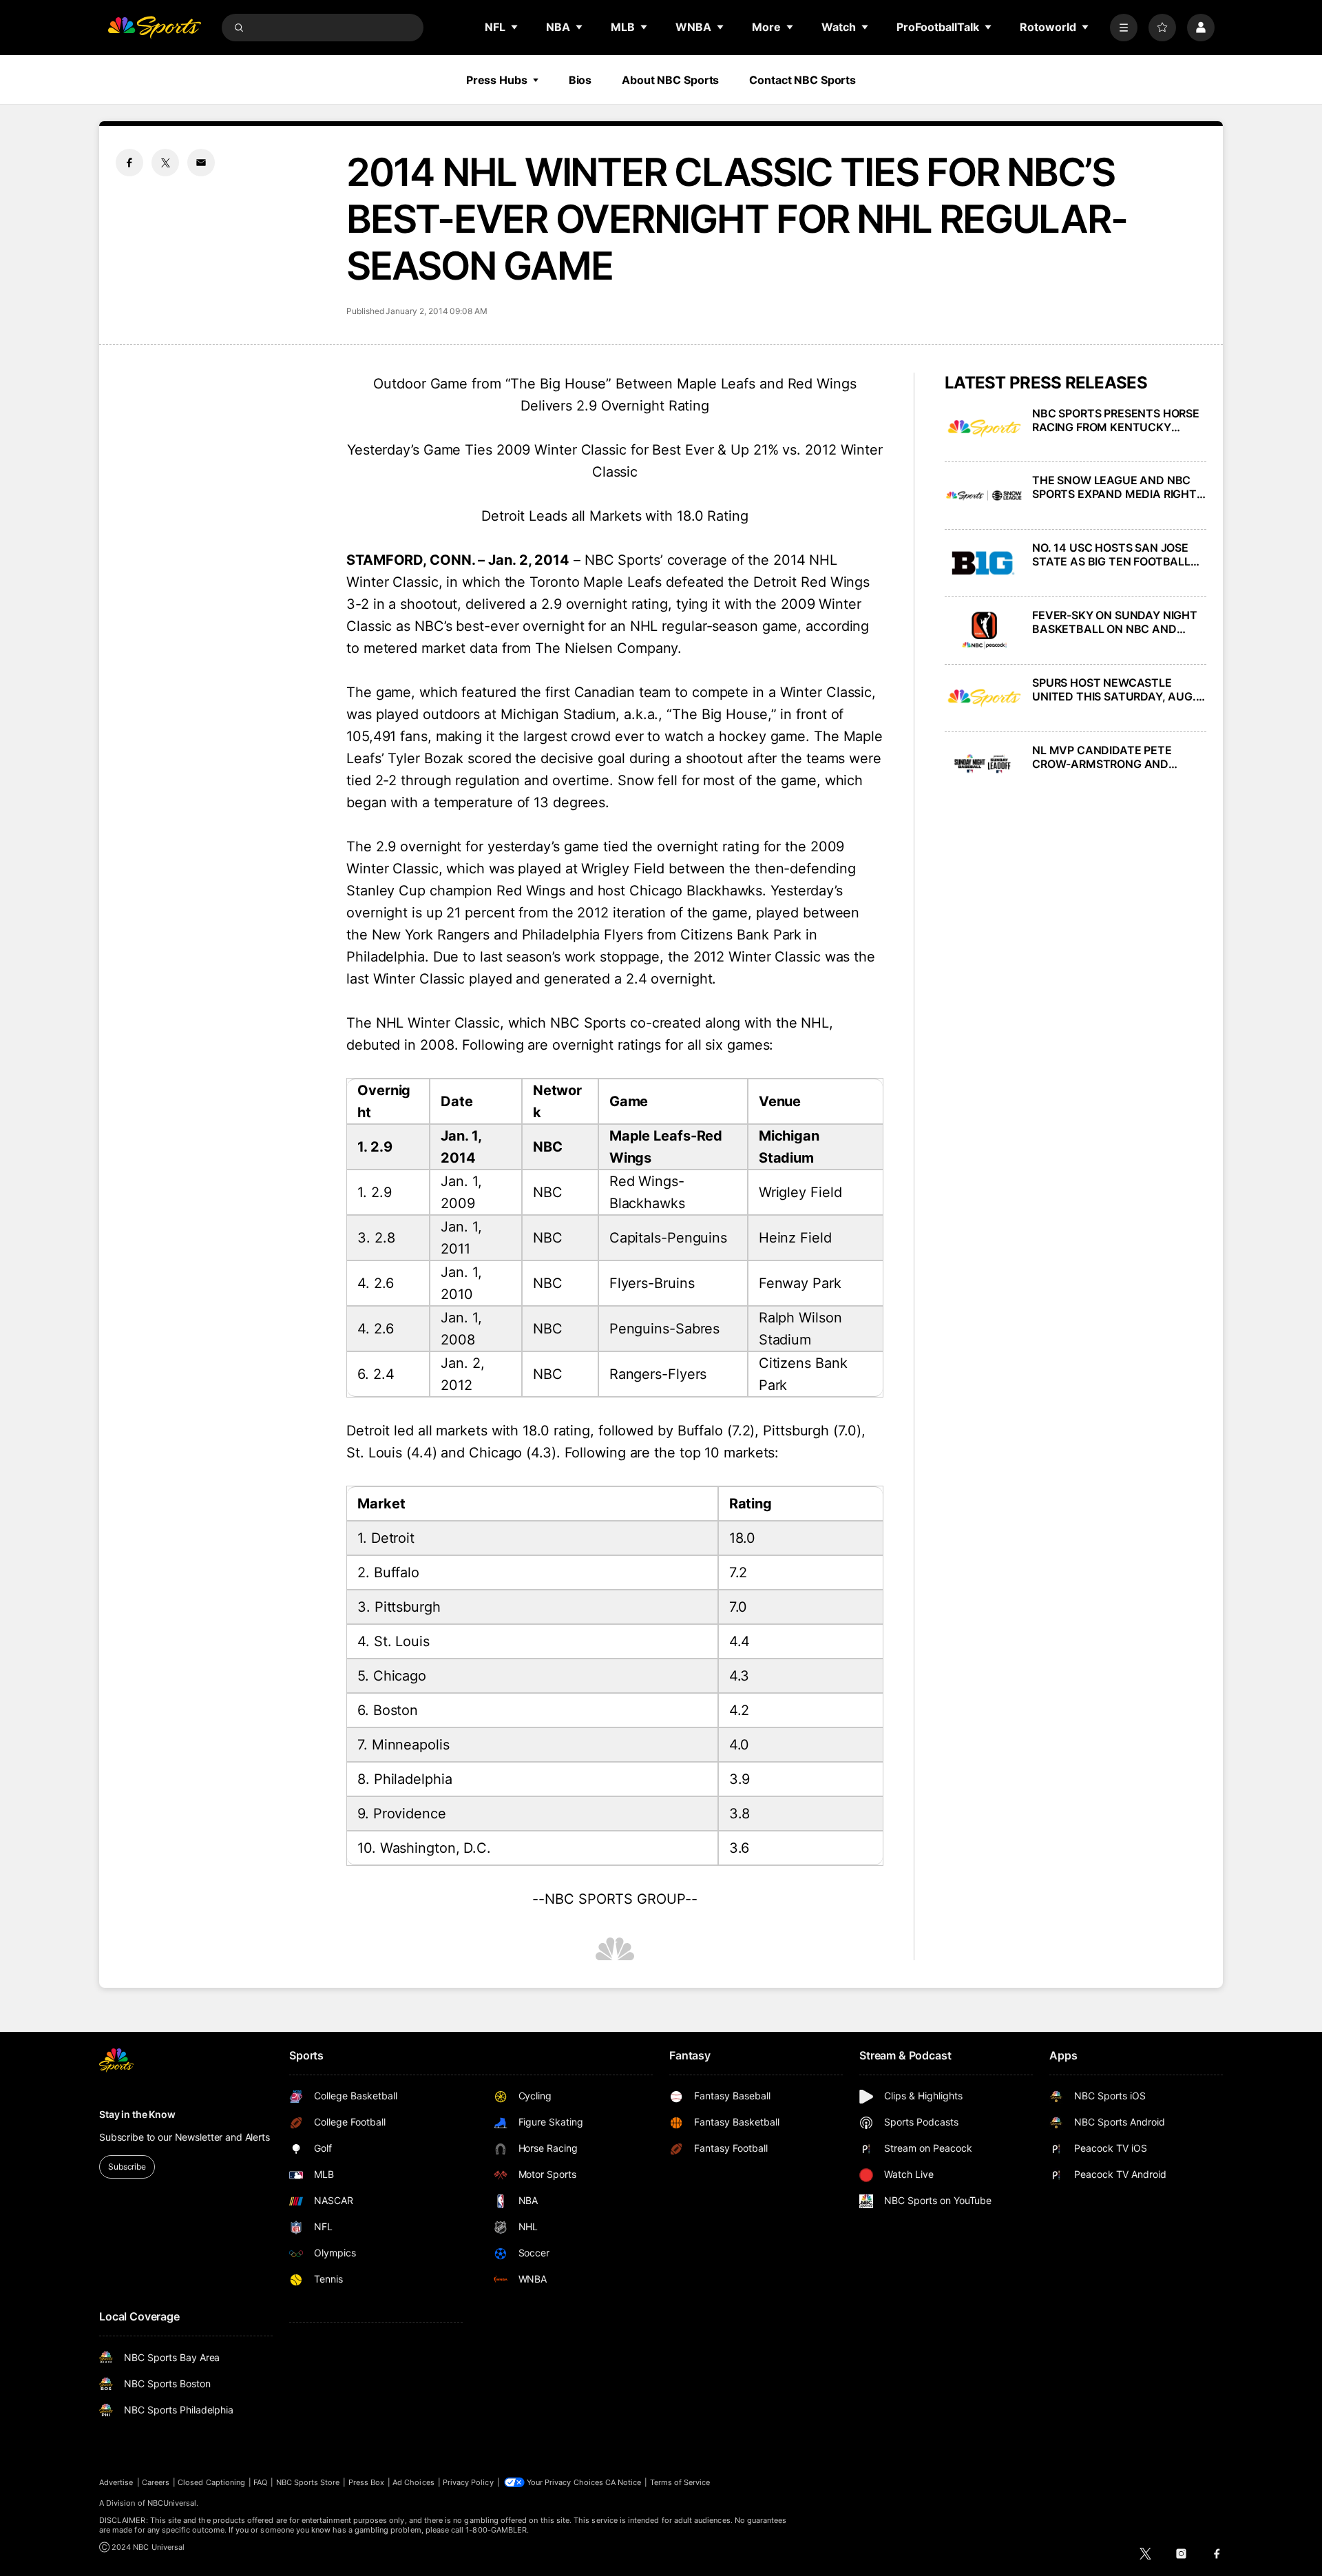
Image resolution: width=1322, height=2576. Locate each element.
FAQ (260, 2482)
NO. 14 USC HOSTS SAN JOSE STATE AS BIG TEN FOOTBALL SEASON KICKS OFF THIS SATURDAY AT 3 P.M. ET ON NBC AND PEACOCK (1119, 554)
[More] (1124, 28)
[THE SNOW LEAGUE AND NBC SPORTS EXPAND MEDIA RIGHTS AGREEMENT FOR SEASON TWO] (984, 496)
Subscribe (127, 2167)
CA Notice (623, 2482)
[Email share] (201, 163)
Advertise (116, 2482)
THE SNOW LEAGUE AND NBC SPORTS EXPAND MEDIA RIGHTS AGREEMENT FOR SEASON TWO (1118, 487)
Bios (580, 80)
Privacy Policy (468, 2482)
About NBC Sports (670, 80)
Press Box (367, 2482)
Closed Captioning (211, 2482)
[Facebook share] (129, 163)
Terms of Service (680, 2482)
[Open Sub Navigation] (515, 27)
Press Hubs (497, 80)
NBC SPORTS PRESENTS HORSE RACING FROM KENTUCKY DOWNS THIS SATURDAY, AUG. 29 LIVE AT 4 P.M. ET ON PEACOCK (1116, 420)
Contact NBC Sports (802, 80)
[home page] (154, 28)
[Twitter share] (165, 163)
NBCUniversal (172, 2503)
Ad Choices (413, 2482)
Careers (156, 2482)
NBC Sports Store (308, 2482)
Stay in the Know (137, 2114)
